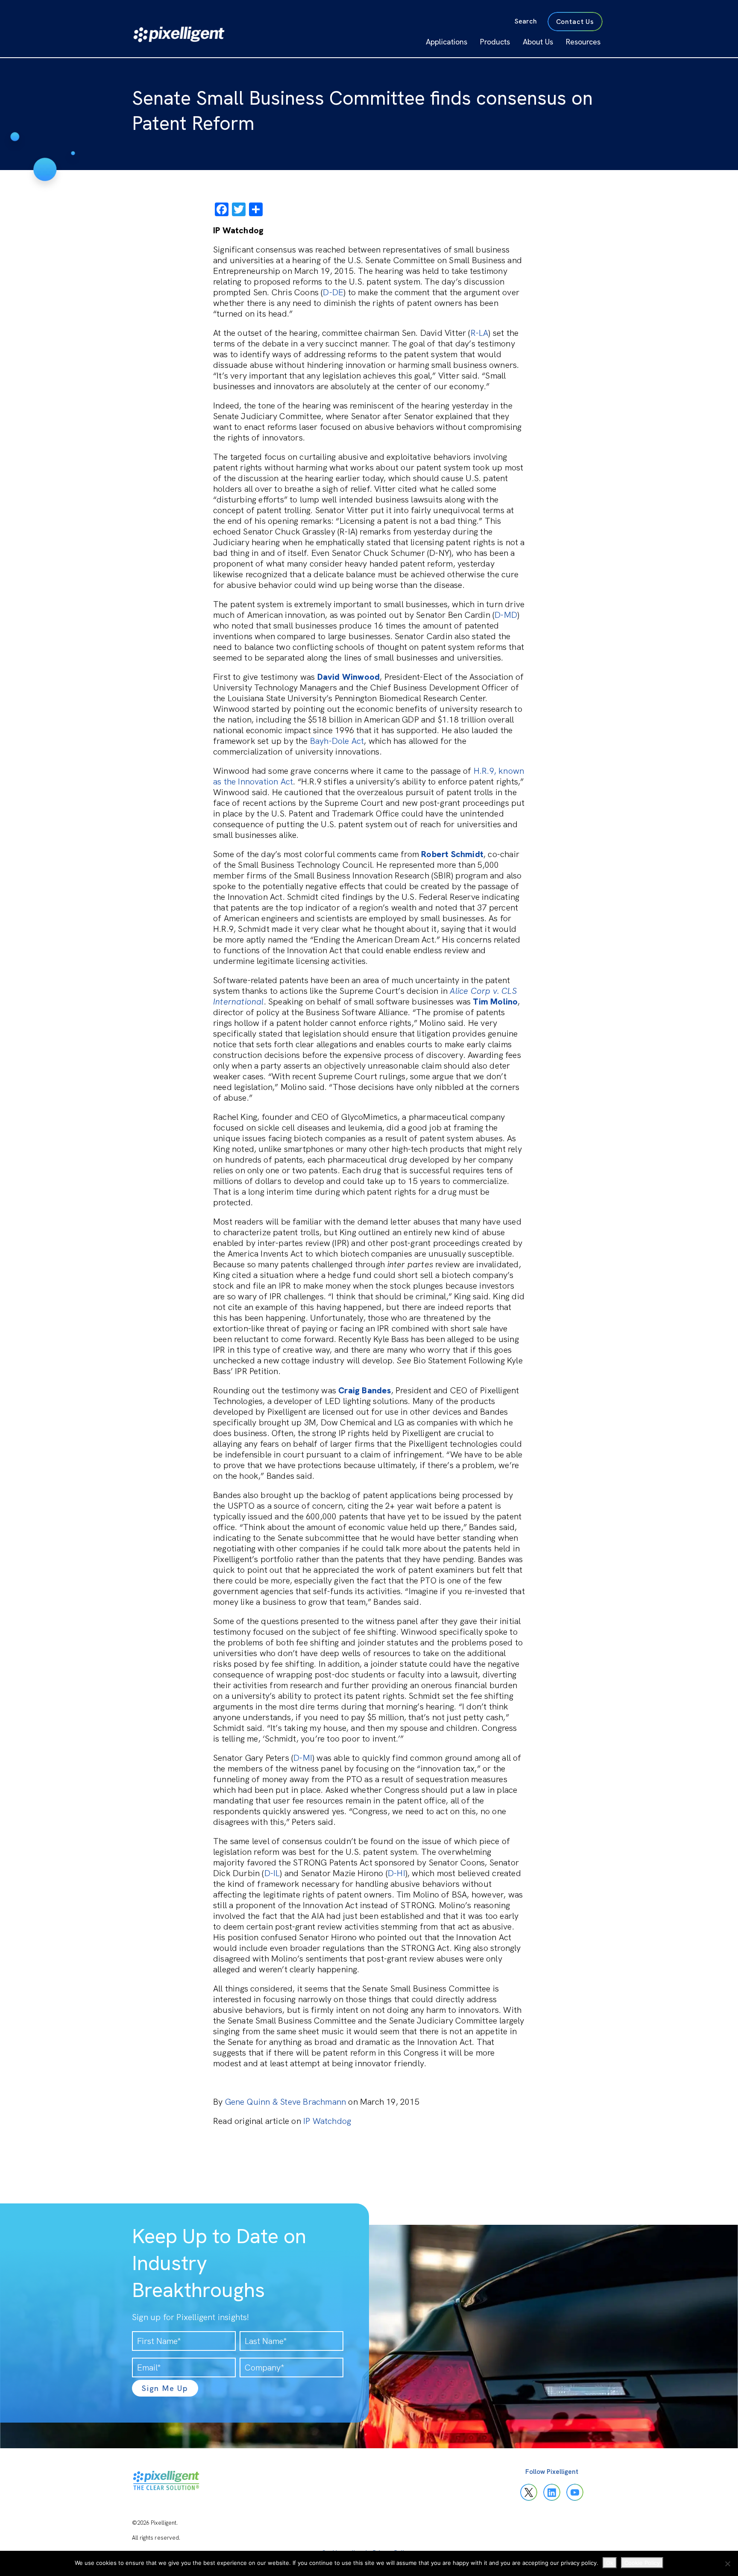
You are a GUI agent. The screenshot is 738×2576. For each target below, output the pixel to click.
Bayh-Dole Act (337, 741)
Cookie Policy (642, 2563)
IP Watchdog (327, 2121)
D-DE (333, 292)
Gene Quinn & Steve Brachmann (286, 2102)
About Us (538, 42)
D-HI (397, 1873)
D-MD (506, 615)
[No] (727, 2564)
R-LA (480, 333)
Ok (610, 2563)
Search (526, 21)
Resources (583, 42)
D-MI (303, 1758)
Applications (447, 42)
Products (495, 42)
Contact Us (575, 22)
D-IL (272, 1873)
